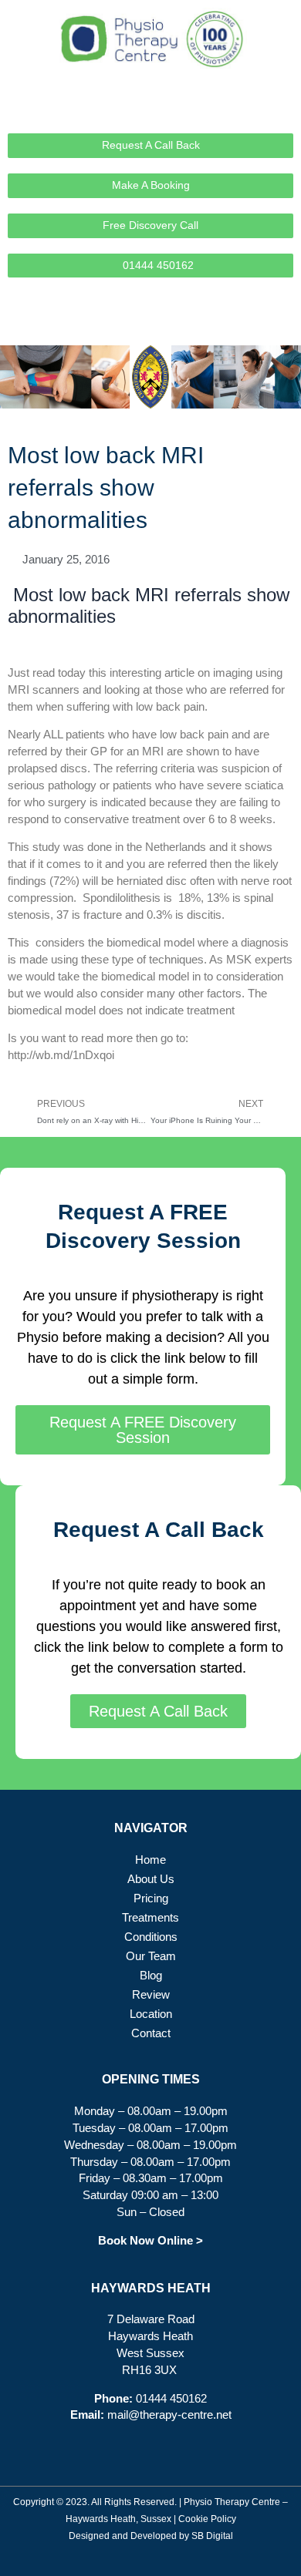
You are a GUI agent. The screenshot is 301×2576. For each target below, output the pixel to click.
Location (151, 2014)
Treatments (150, 1918)
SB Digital (212, 2536)
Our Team (151, 1956)
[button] (282, 323)
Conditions (151, 1937)
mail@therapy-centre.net (169, 2415)
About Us (151, 1879)
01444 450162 (171, 2399)
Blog (151, 1976)
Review (151, 1995)
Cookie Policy (207, 2519)
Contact (151, 2033)
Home (150, 1860)
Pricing (151, 1898)
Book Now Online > (150, 2241)
